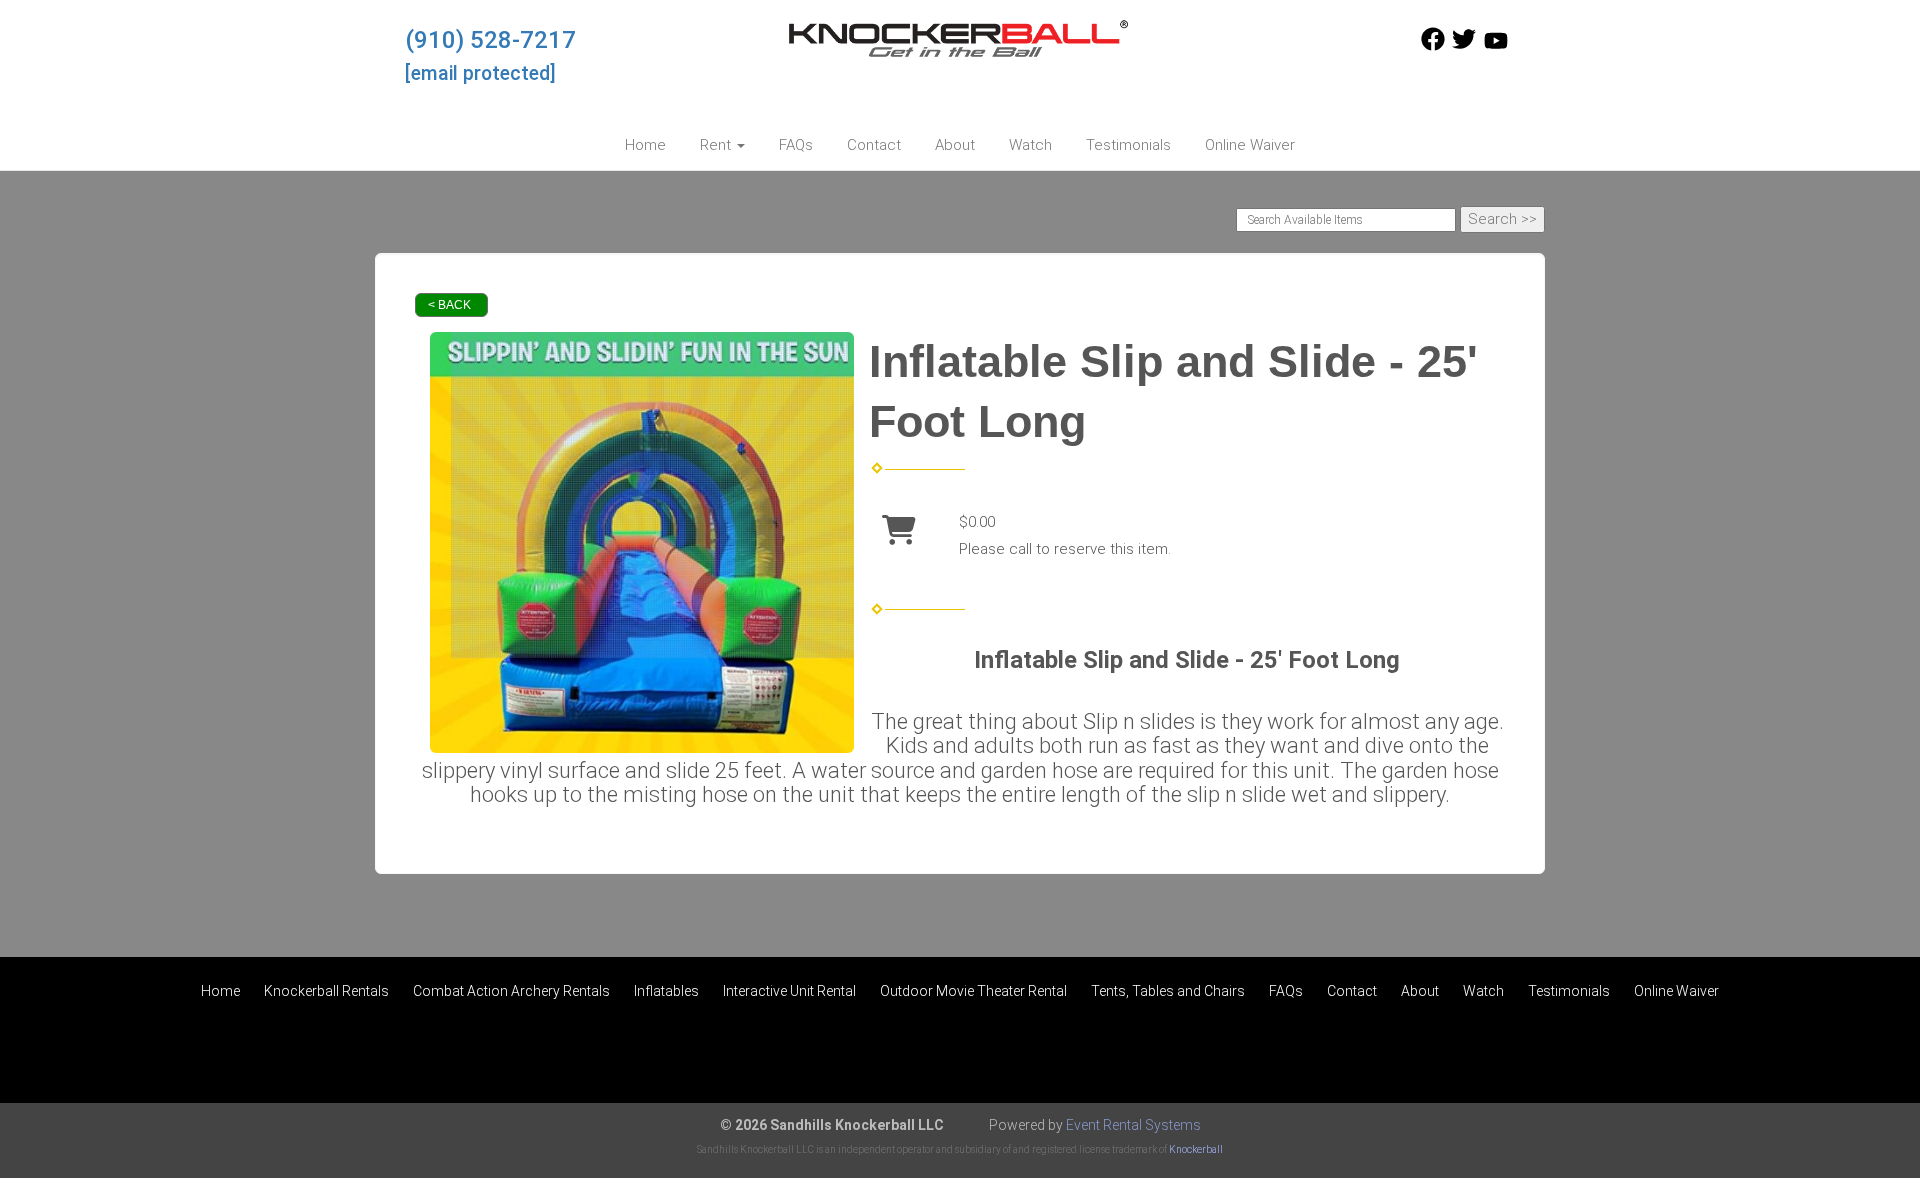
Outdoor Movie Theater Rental (973, 991)
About (955, 145)
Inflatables (666, 991)
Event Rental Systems (1133, 1125)
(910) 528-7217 (490, 40)
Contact (874, 145)
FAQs (796, 145)
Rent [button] (717, 145)
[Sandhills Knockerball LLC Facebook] (1433, 46)
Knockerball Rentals (326, 991)
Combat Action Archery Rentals (511, 991)
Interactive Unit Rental (789, 991)
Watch (1030, 145)
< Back (449, 305)
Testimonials (1128, 145)
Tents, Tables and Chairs (1168, 991)
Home (645, 145)
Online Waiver (1250, 145)
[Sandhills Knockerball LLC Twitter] (1464, 46)
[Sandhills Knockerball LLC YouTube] (1496, 46)
